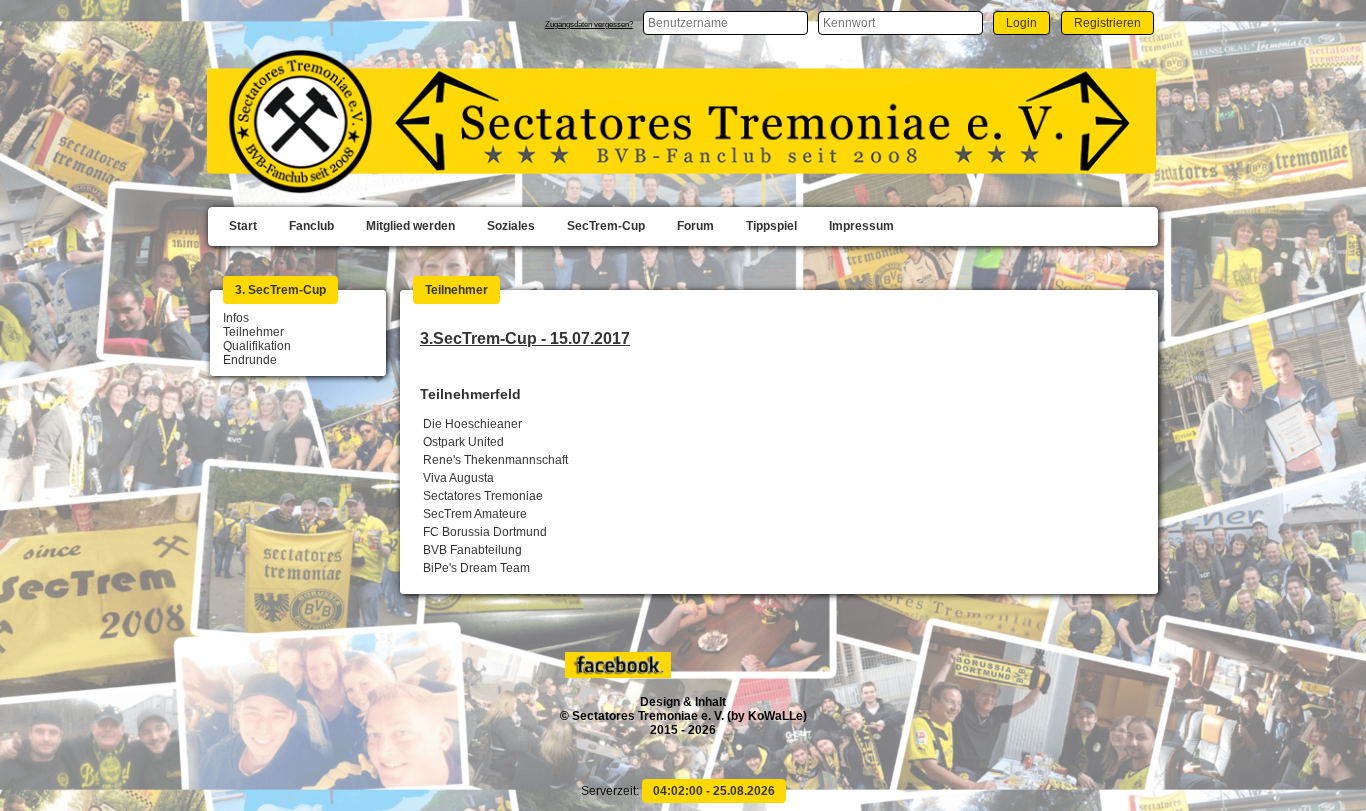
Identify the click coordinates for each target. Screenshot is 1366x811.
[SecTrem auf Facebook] (619, 674)
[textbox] (725, 23)
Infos (236, 318)
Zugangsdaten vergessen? (589, 24)
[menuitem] (243, 227)
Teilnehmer (253, 332)
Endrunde (250, 360)
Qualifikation (257, 346)
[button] (1021, 22)
